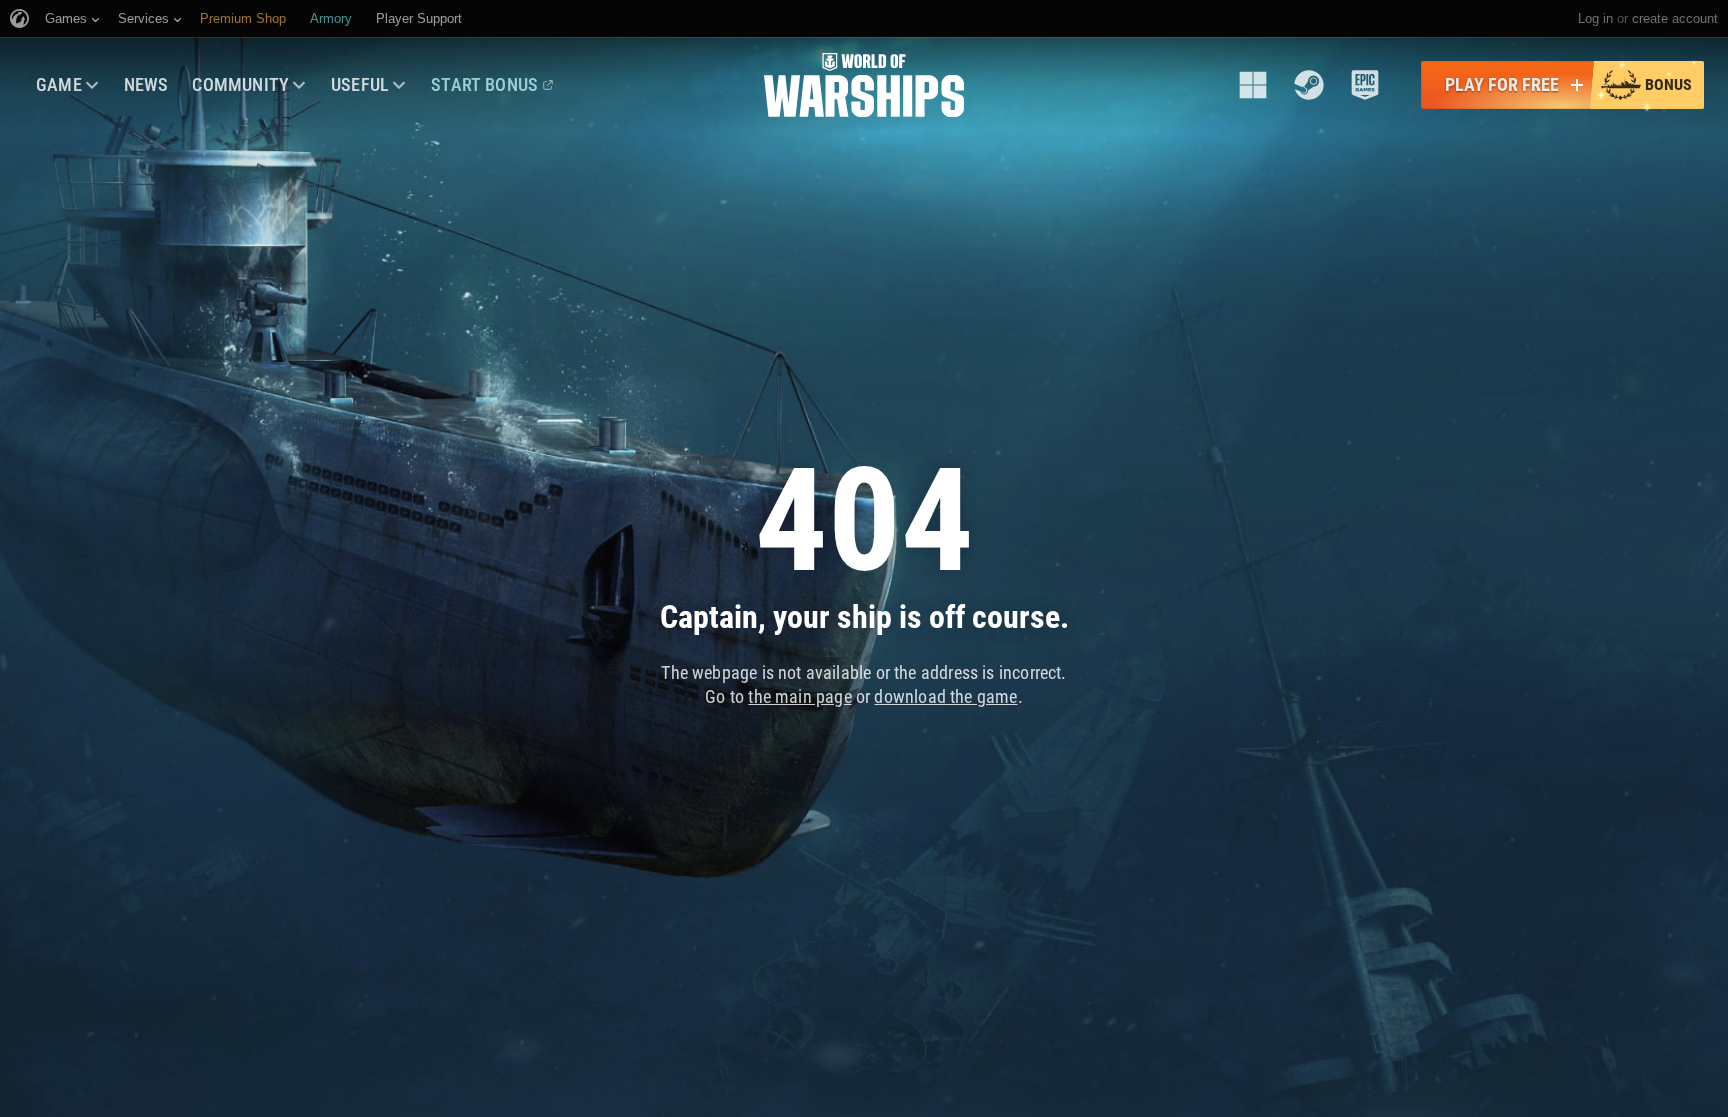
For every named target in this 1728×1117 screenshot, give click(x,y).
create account (1675, 18)
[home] (864, 85)
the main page (799, 696)
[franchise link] (1253, 85)
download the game (945, 696)
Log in (1595, 18)
